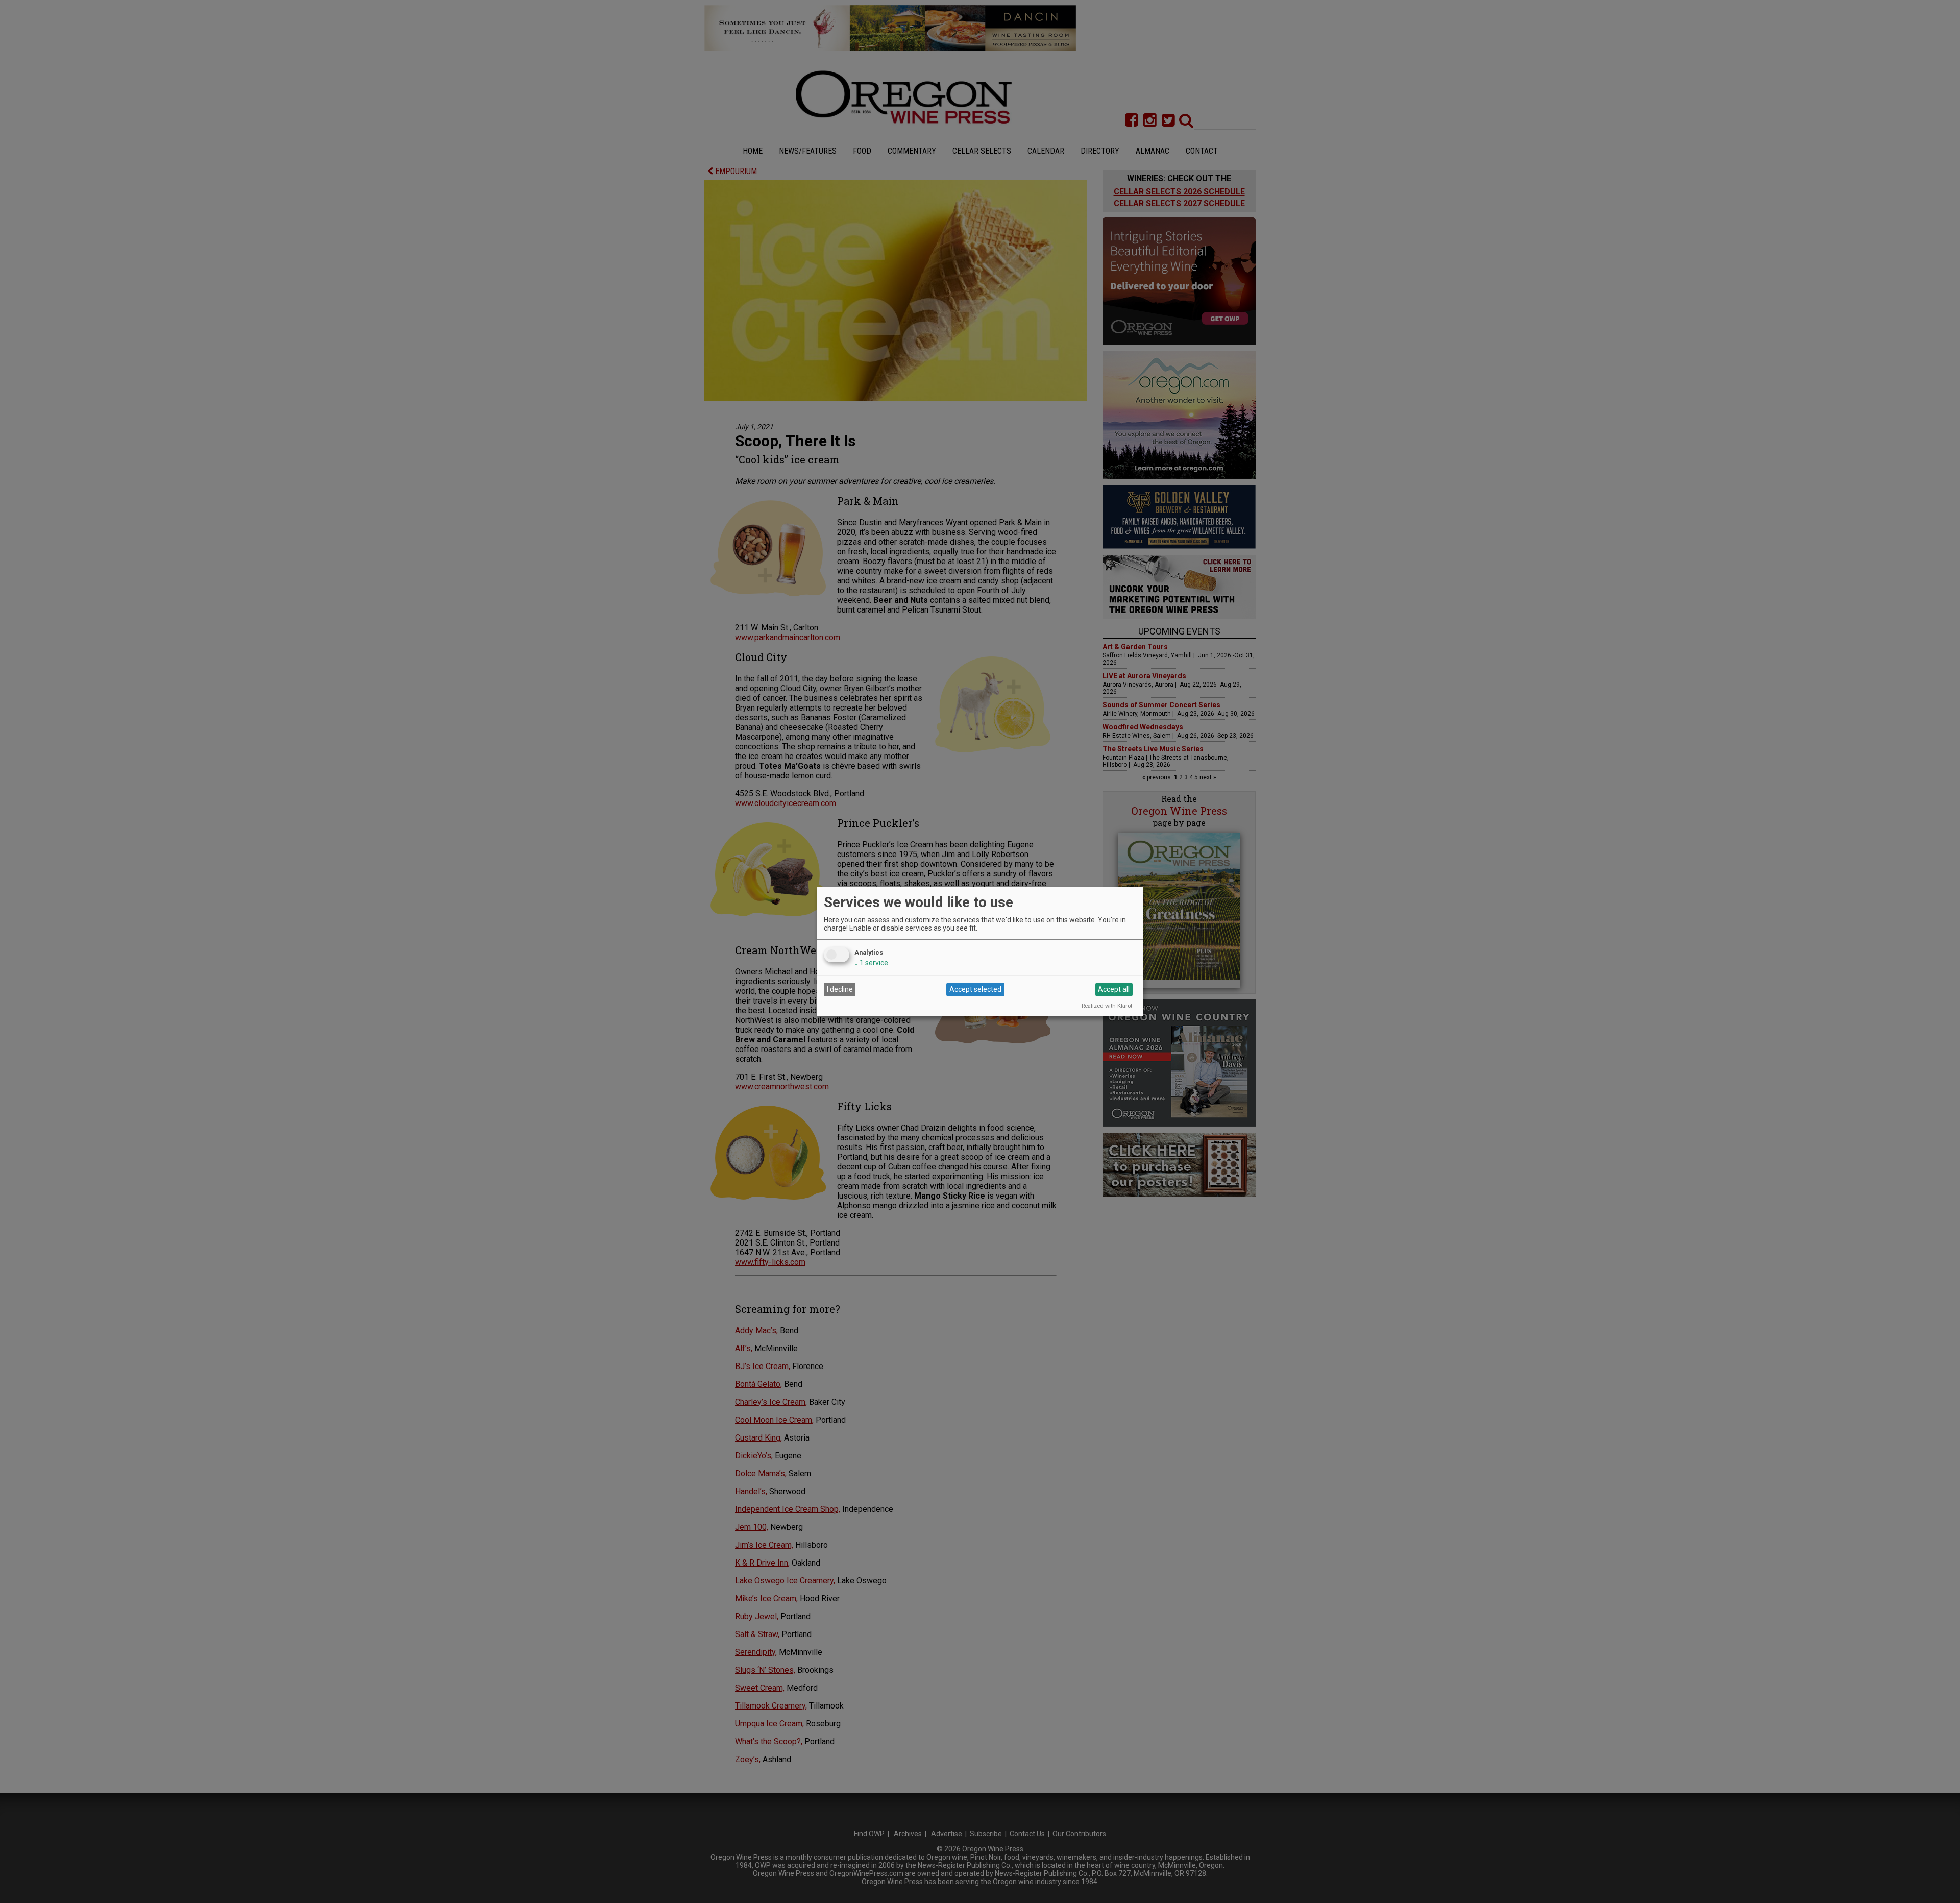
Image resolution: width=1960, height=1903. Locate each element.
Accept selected (975, 989)
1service (871, 963)
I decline (840, 989)
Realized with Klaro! (1107, 1006)
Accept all (1114, 989)
